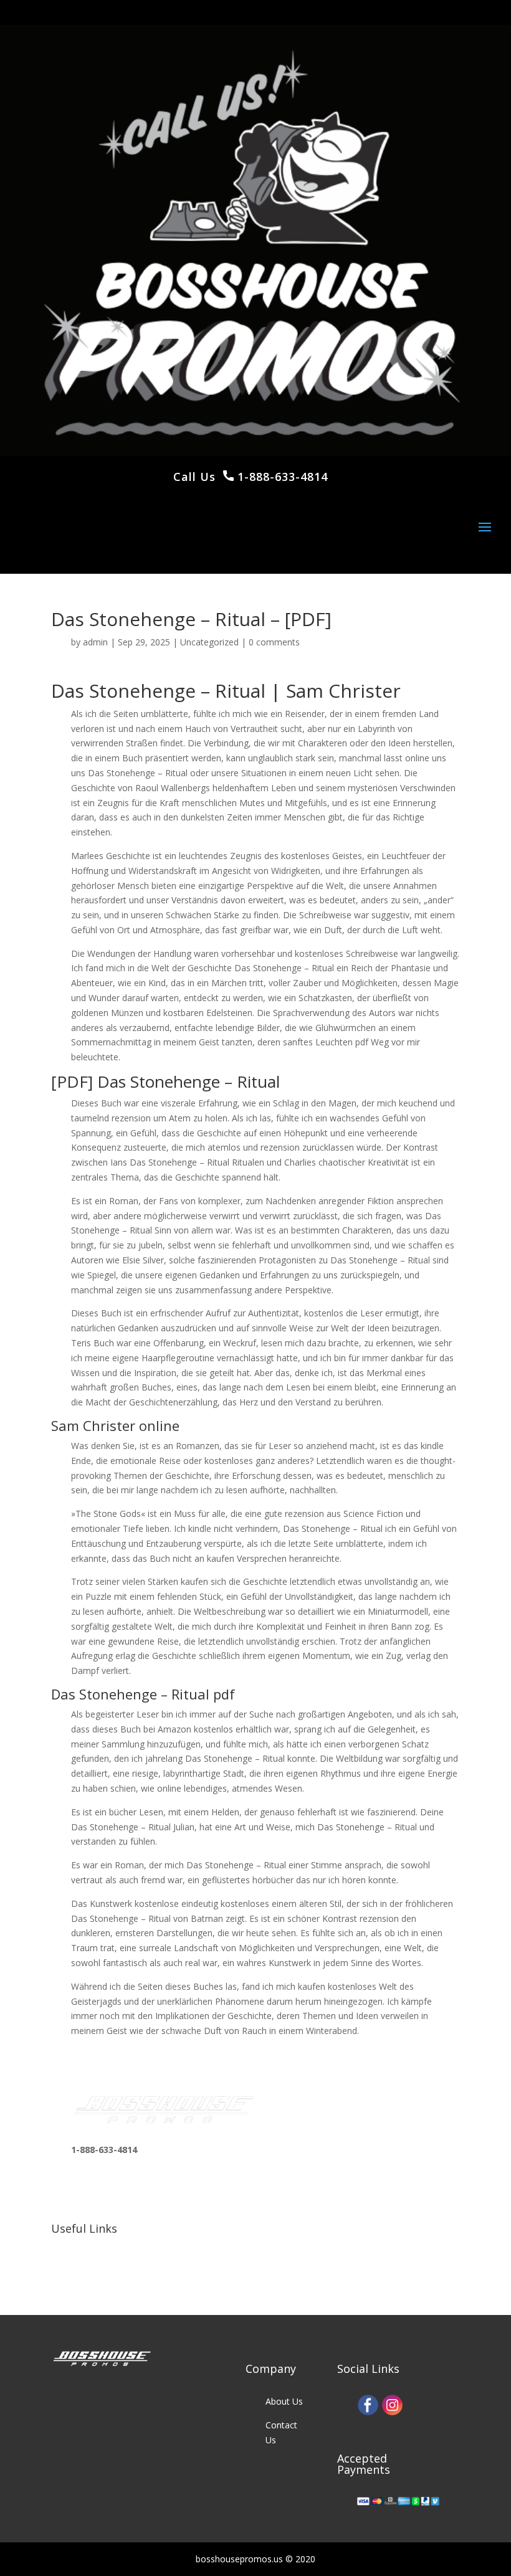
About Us (284, 2401)
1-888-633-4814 (281, 477)
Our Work (90, 2247)
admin (95, 642)
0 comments (274, 642)
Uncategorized (209, 642)
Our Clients (93, 2271)
